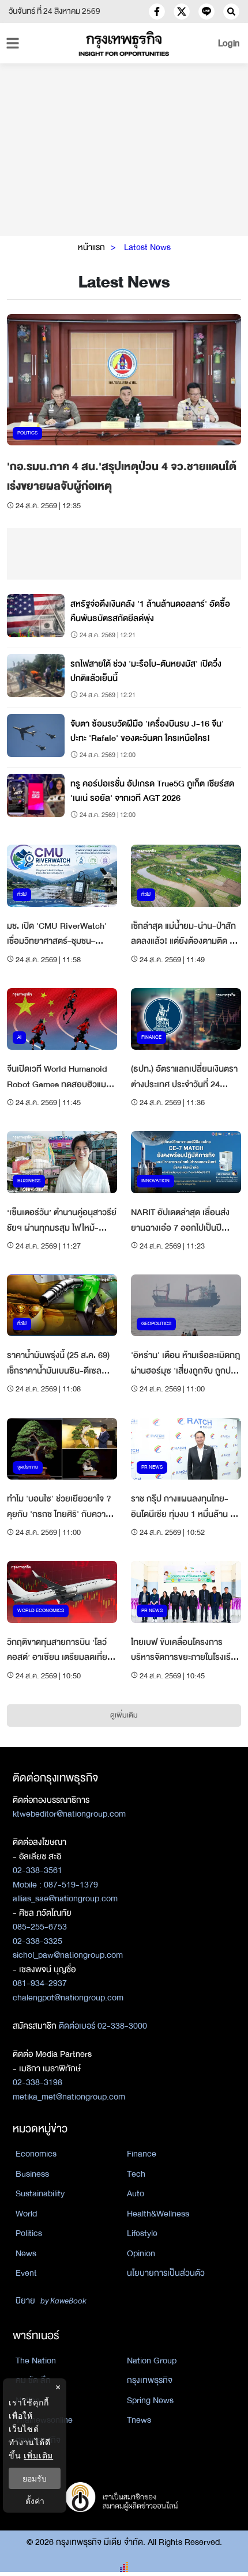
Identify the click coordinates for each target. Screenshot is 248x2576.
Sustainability (40, 2193)
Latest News (147, 247)
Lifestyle (142, 2233)
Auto (136, 2193)
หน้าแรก (91, 247)
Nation (28, 2400)
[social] (157, 12)
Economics (36, 2154)
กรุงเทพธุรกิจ (150, 2380)
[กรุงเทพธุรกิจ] (124, 43)
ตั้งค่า (35, 2501)
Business (32, 2174)
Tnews (139, 2420)
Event (26, 2273)
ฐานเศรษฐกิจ (38, 2440)
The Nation (36, 2361)
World (26, 2214)
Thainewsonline (44, 2420)
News (26, 2253)
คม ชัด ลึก (33, 2380)
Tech (136, 2174)
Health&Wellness (158, 2214)
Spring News (150, 2400)
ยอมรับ (35, 2478)
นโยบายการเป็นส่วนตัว (166, 2273)
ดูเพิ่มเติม (124, 1715)
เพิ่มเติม (38, 2455)
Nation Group (152, 2361)
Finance (142, 2154)
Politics (29, 2233)
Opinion (141, 2253)
